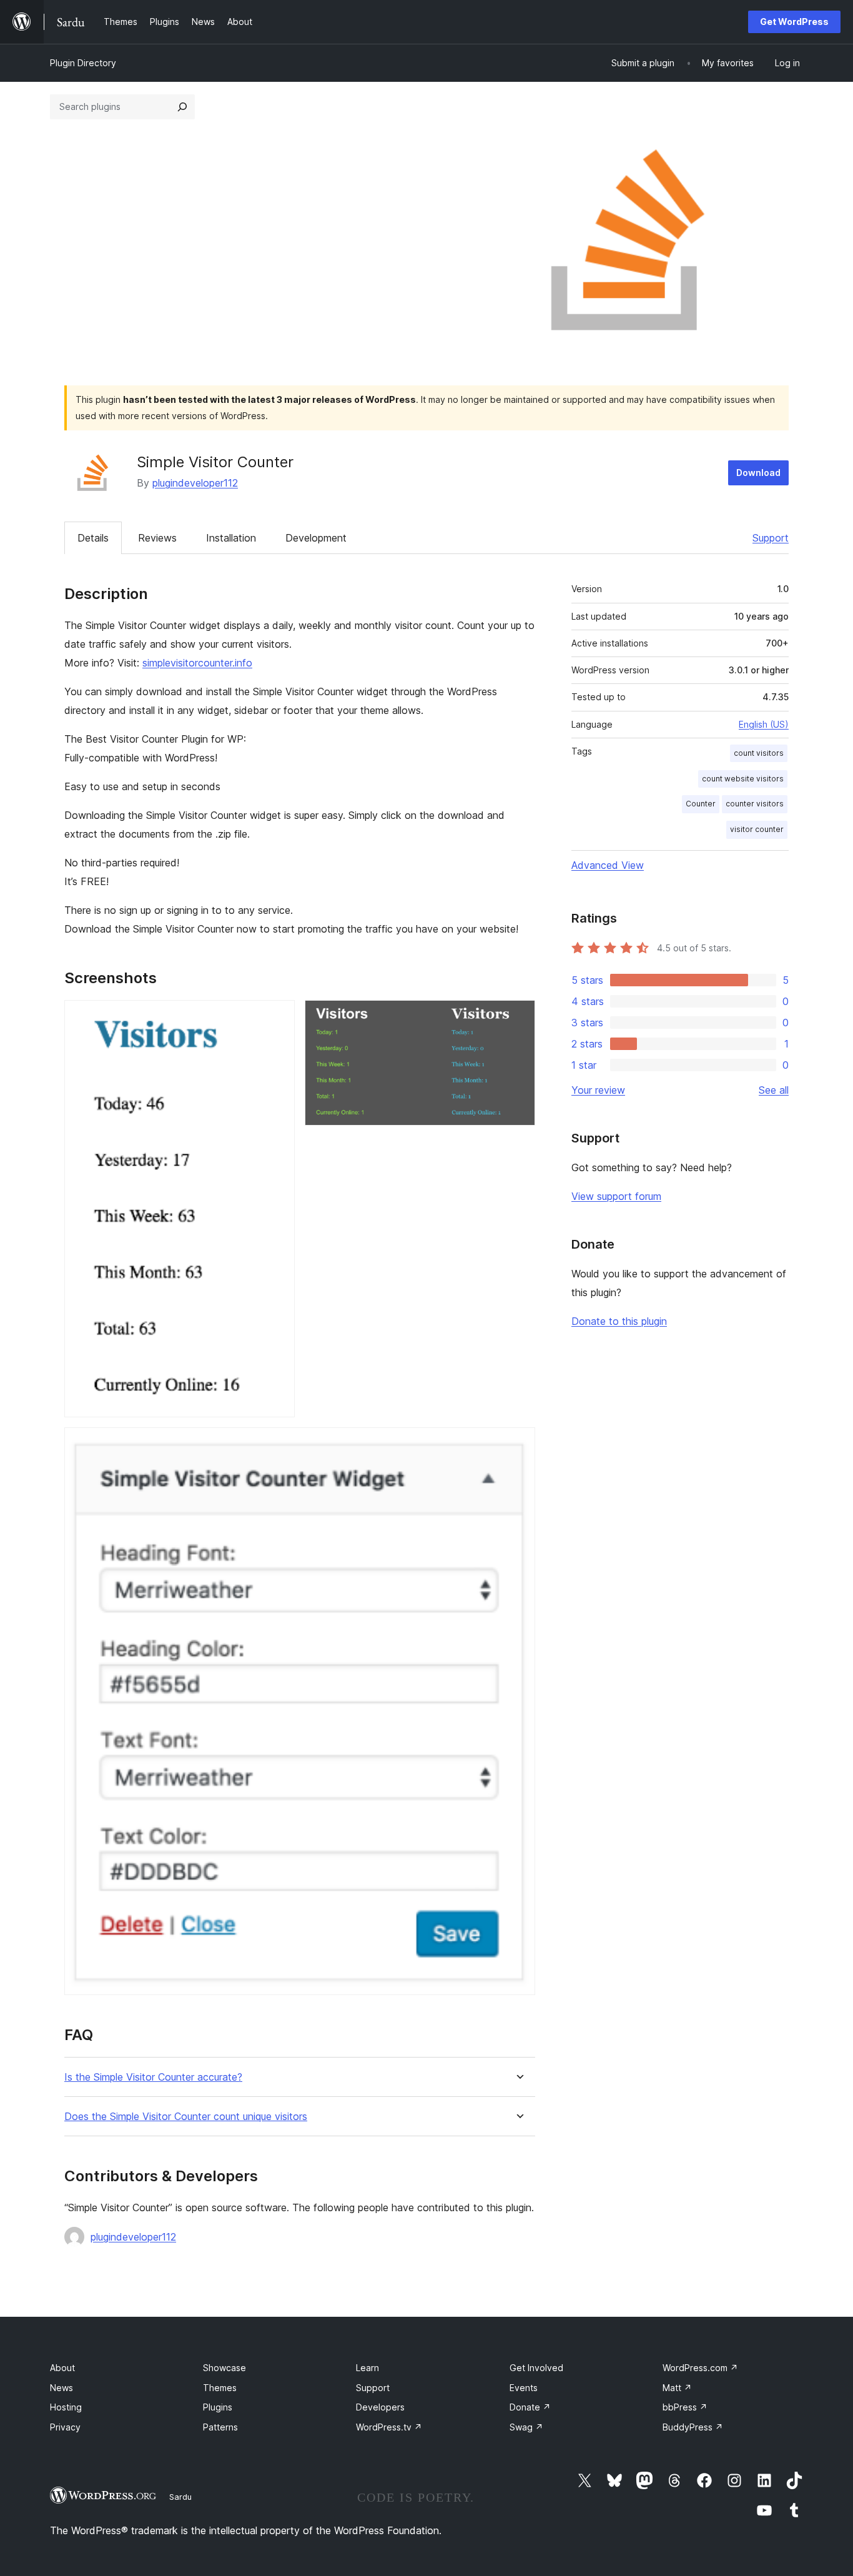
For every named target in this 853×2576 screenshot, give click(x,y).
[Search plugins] (182, 107)
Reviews (157, 538)
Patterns (220, 2427)
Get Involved (536, 2368)
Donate (530, 2407)
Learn (367, 2368)
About (62, 2368)
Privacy (65, 2427)
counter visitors (755, 804)
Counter (701, 804)
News (62, 2388)
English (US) (764, 724)
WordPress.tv (389, 2427)
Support (771, 538)
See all (774, 1090)
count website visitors (743, 779)
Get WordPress (794, 22)
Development (316, 538)
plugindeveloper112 (195, 483)
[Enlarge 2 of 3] (518, 1017)
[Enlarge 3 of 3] (518, 1444)
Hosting (66, 2407)
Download (758, 473)
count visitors (759, 753)
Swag (526, 2427)
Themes (220, 2388)
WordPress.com (700, 2368)
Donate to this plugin (619, 1321)
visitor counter (757, 829)
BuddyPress (693, 2427)
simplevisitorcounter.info (197, 663)
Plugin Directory (83, 63)
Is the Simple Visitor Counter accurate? (153, 2077)
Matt (677, 2388)
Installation (231, 538)
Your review (598, 1090)
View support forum (616, 1196)
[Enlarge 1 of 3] (278, 1017)
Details (93, 538)
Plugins (218, 2407)
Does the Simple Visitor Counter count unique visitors (186, 2117)
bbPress (685, 2407)
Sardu (180, 2497)
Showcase (224, 2368)
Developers (380, 2407)
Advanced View (608, 865)
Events (524, 2388)
